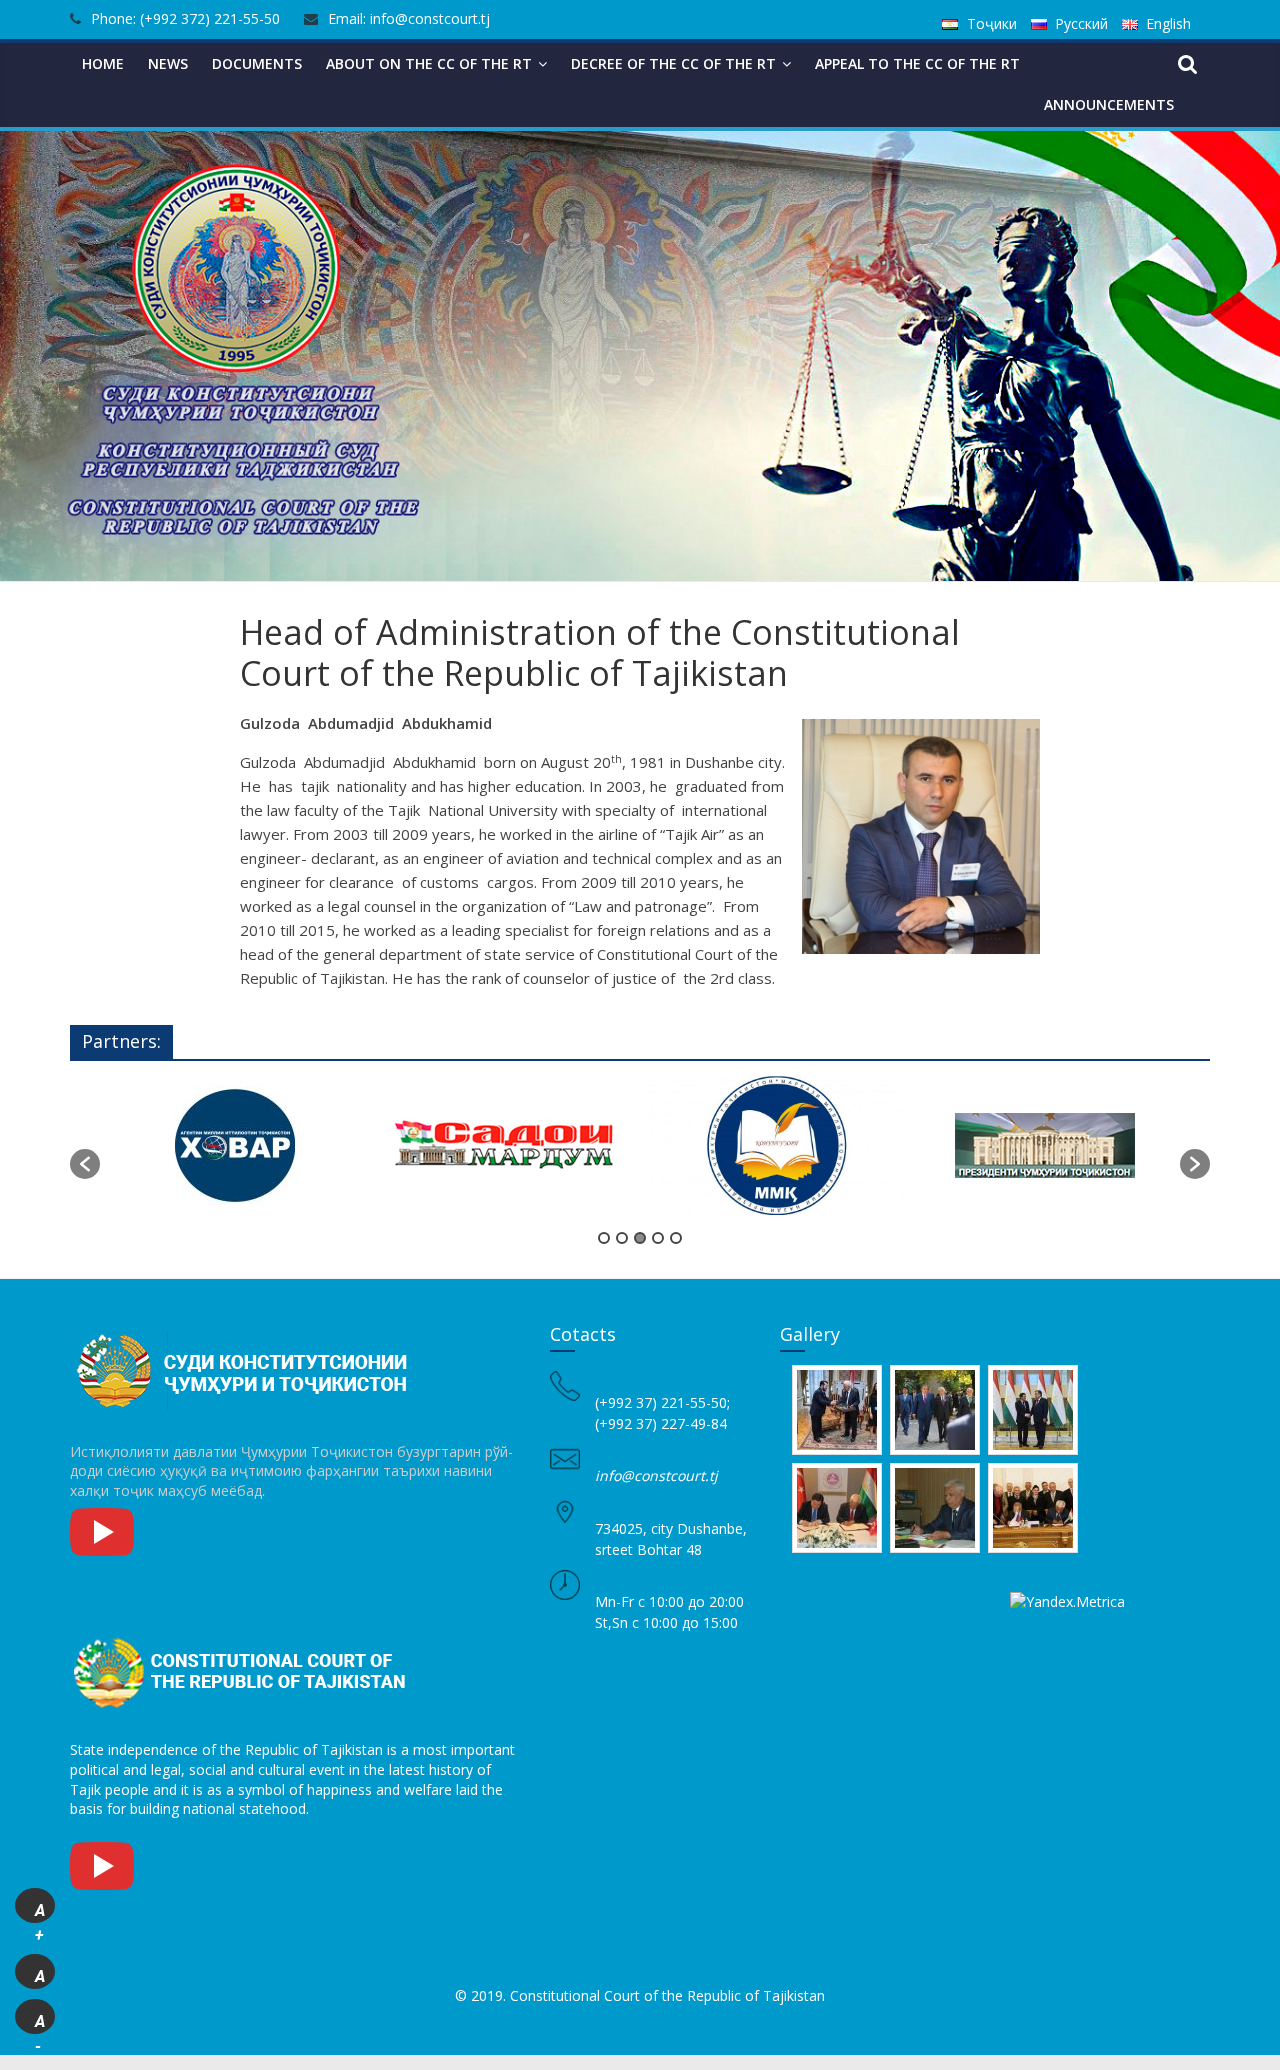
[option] (235, 1154)
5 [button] (676, 1238)
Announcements (1109, 104)
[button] (85, 1164)
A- (40, 2023)
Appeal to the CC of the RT (917, 63)
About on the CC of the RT (429, 63)
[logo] (245, 1333)
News (168, 63)
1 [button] (604, 1238)
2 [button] (622, 1238)
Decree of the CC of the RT (673, 63)
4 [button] (658, 1238)
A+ (40, 1912)
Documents (257, 63)
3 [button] (640, 1238)
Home (103, 63)
